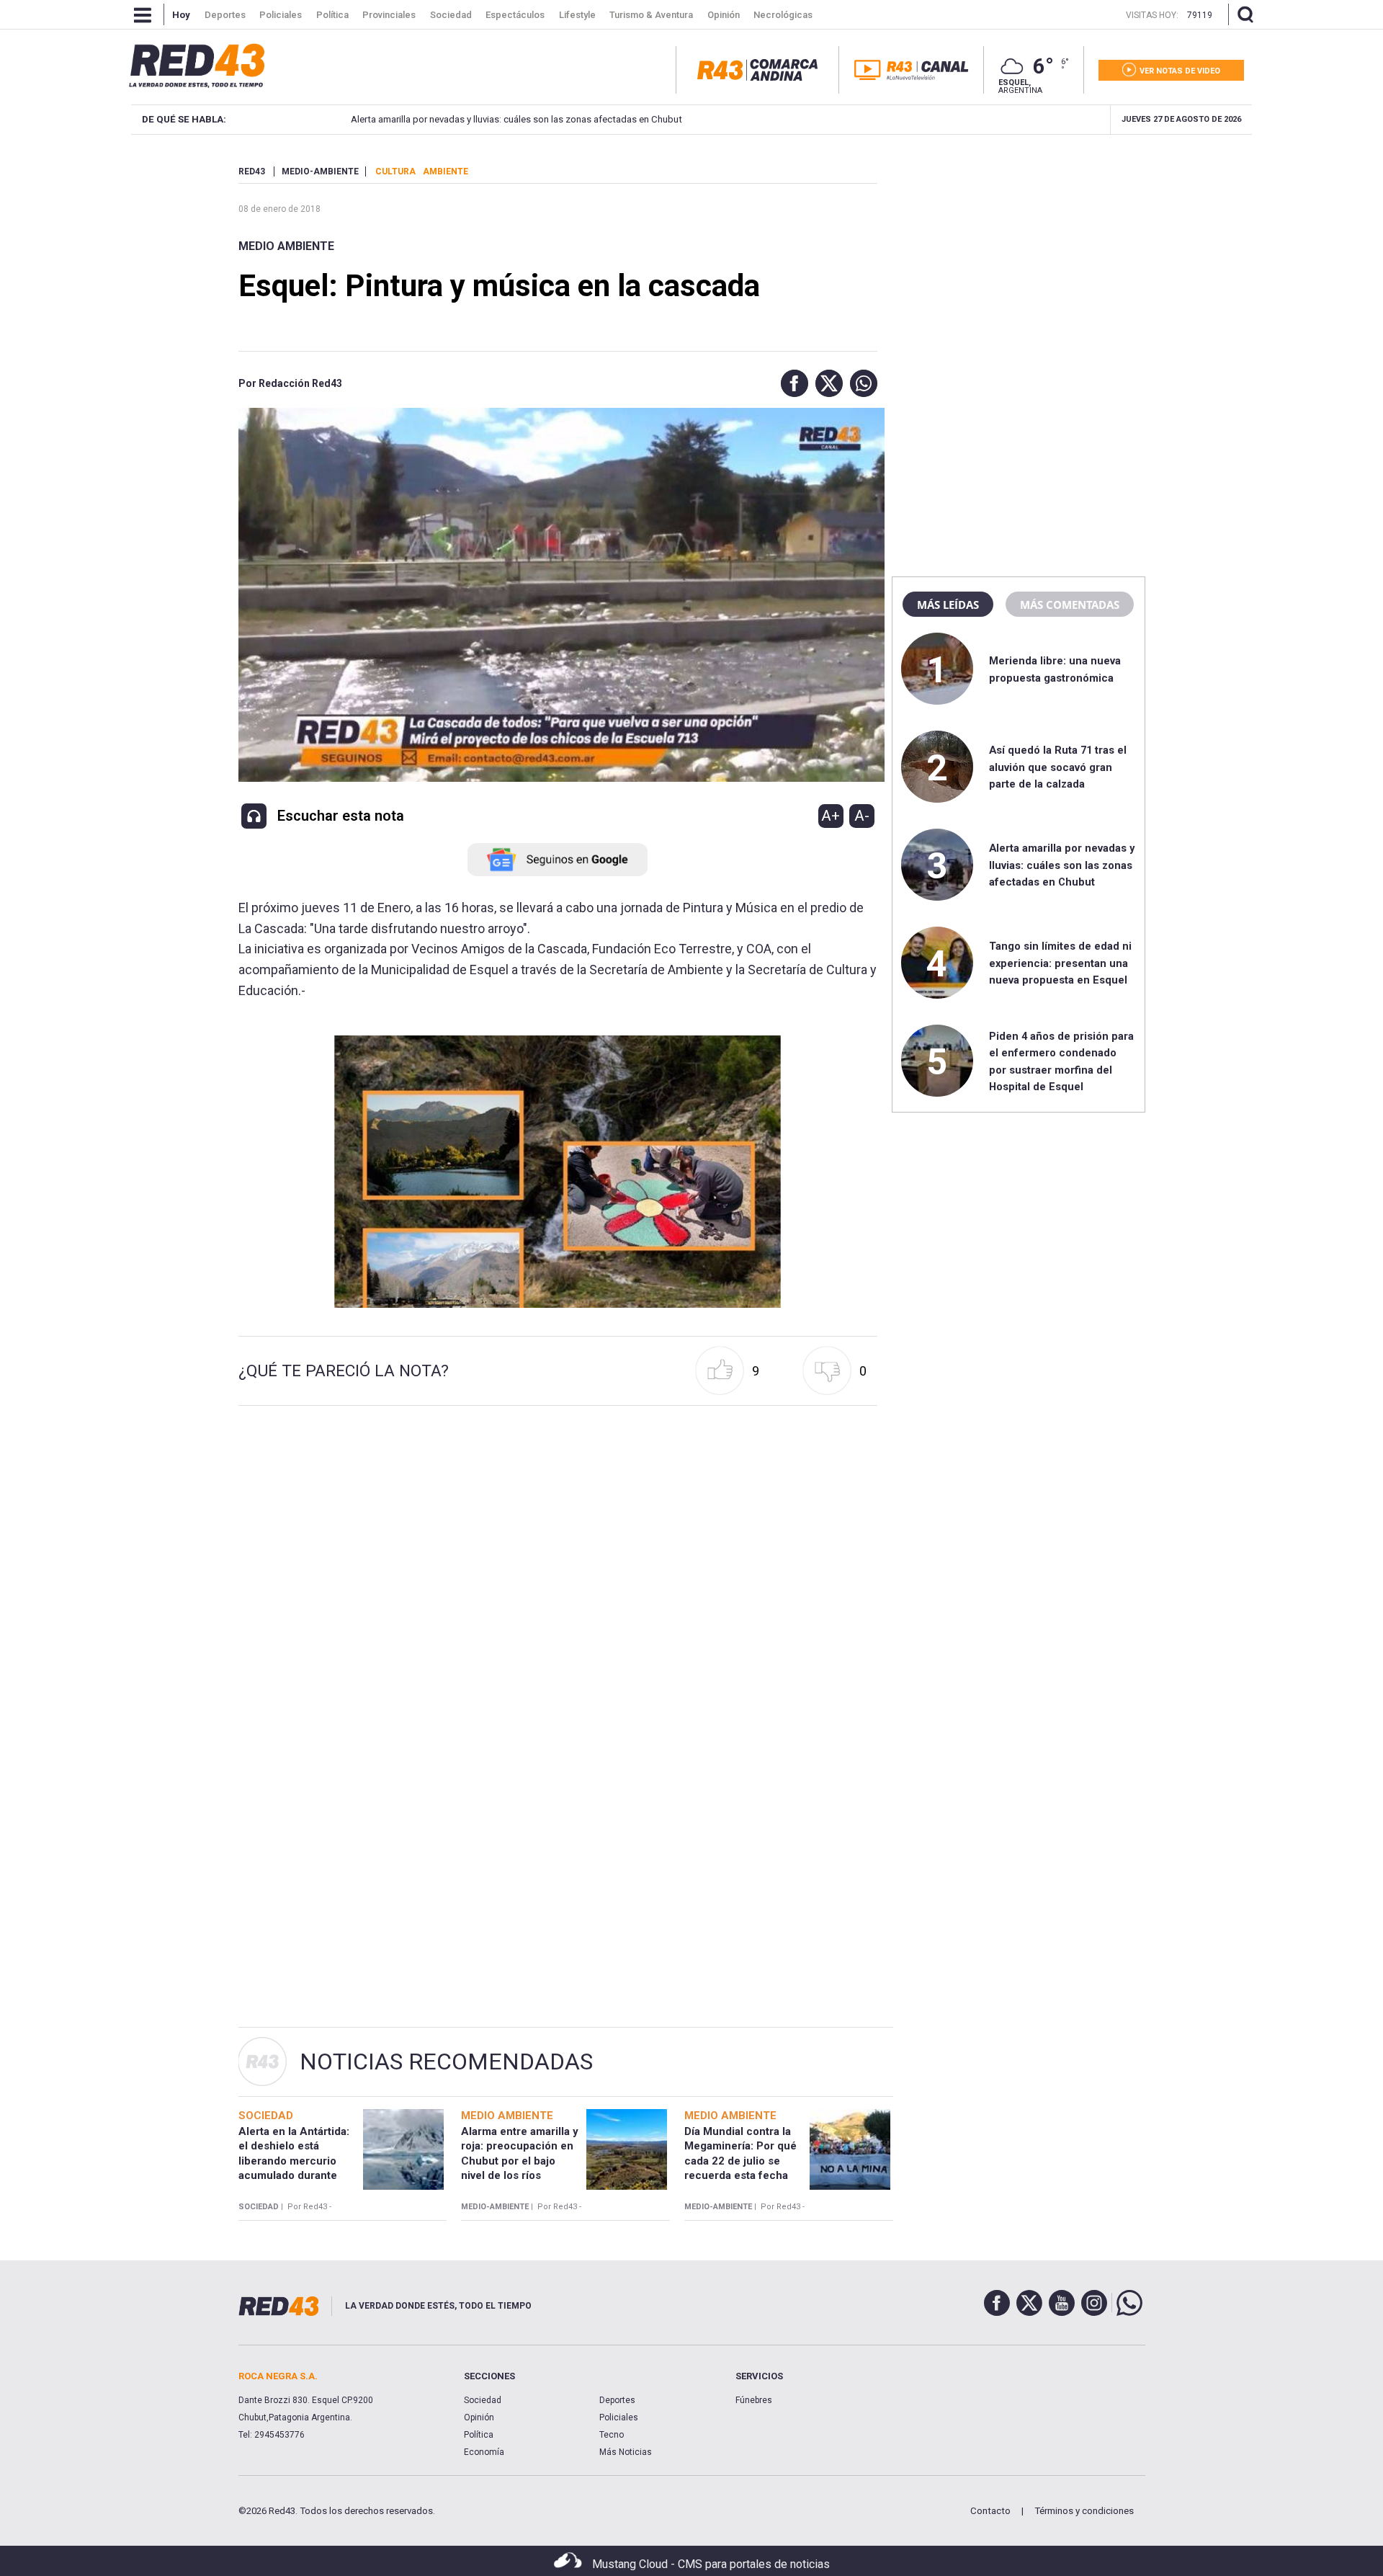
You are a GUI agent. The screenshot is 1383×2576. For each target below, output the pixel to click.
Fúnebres (754, 2400)
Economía (484, 2452)
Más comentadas (1070, 605)
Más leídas (948, 605)
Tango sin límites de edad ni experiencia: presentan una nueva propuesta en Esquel (1060, 963)
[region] (1019, 256)
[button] (791, 383)
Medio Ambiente (286, 246)
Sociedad (483, 2400)
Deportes (617, 2400)
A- (862, 816)
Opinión (479, 2417)
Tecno (612, 2435)
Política (479, 2435)
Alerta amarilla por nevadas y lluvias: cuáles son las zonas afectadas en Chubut (516, 119)
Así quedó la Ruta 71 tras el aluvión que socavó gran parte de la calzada (1058, 767)
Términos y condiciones (1084, 2511)
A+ (831, 816)
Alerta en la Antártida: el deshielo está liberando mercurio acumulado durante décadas (294, 2161)
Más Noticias (626, 2452)
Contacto (990, 2511)
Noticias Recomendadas (446, 2062)
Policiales (619, 2417)
